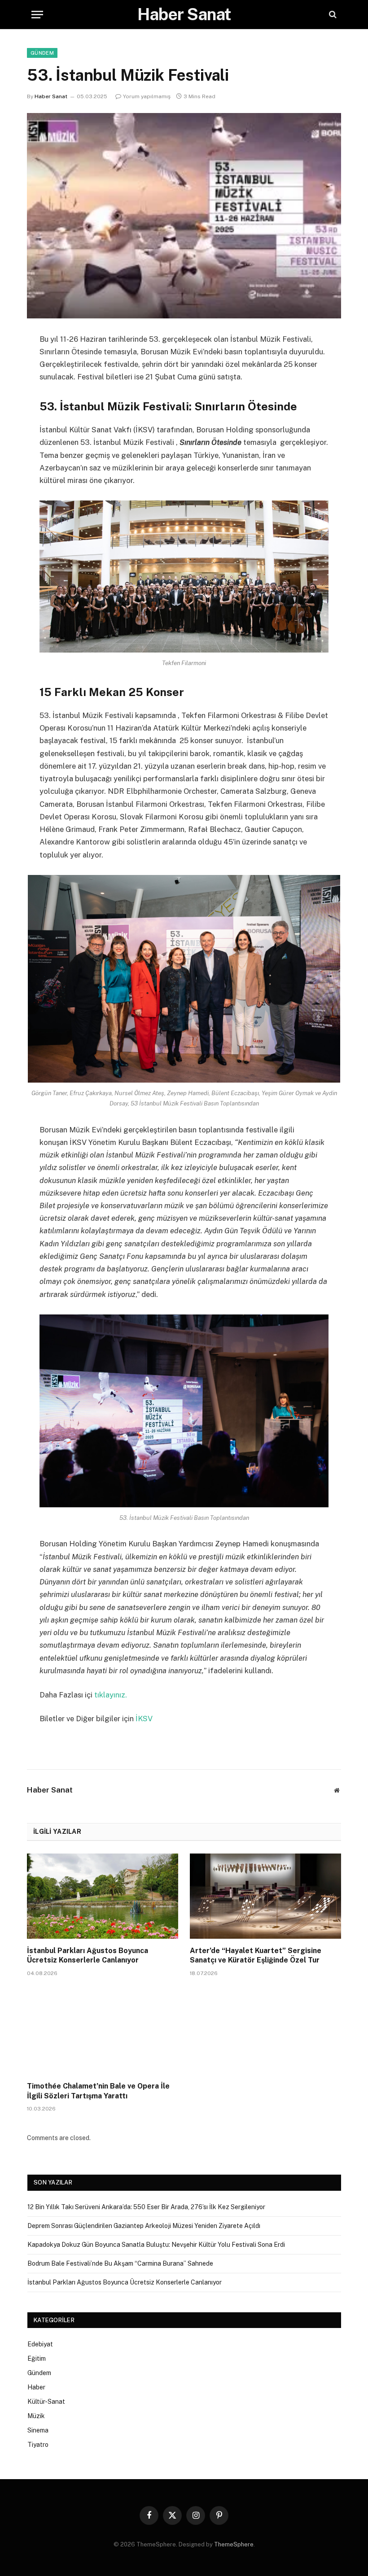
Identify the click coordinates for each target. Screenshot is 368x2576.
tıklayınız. (111, 1695)
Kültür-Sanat (46, 2402)
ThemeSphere (234, 2544)
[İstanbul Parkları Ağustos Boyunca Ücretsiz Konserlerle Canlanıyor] (103, 1896)
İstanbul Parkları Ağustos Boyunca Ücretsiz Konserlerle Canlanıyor (88, 1956)
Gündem (42, 53)
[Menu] (37, 15)
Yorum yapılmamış (147, 96)
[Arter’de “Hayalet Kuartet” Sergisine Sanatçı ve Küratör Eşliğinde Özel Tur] (265, 1896)
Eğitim (37, 2358)
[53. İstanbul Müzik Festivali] (184, 215)
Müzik (36, 2416)
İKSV (144, 1719)
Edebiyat (40, 2344)
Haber (36, 2387)
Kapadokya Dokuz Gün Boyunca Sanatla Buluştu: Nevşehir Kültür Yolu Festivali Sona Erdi (156, 2245)
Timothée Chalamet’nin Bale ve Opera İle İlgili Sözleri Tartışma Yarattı (98, 2091)
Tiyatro (38, 2445)
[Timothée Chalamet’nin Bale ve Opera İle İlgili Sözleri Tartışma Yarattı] (103, 2032)
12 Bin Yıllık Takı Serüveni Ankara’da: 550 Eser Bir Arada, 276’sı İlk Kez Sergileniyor (146, 2207)
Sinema (38, 2430)
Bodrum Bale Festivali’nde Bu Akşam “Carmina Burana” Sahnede (120, 2263)
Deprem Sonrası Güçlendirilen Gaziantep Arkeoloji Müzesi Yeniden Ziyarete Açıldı (144, 2226)
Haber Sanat (51, 96)
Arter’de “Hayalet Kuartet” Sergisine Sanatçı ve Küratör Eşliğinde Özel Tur (256, 1956)
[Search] (332, 15)
